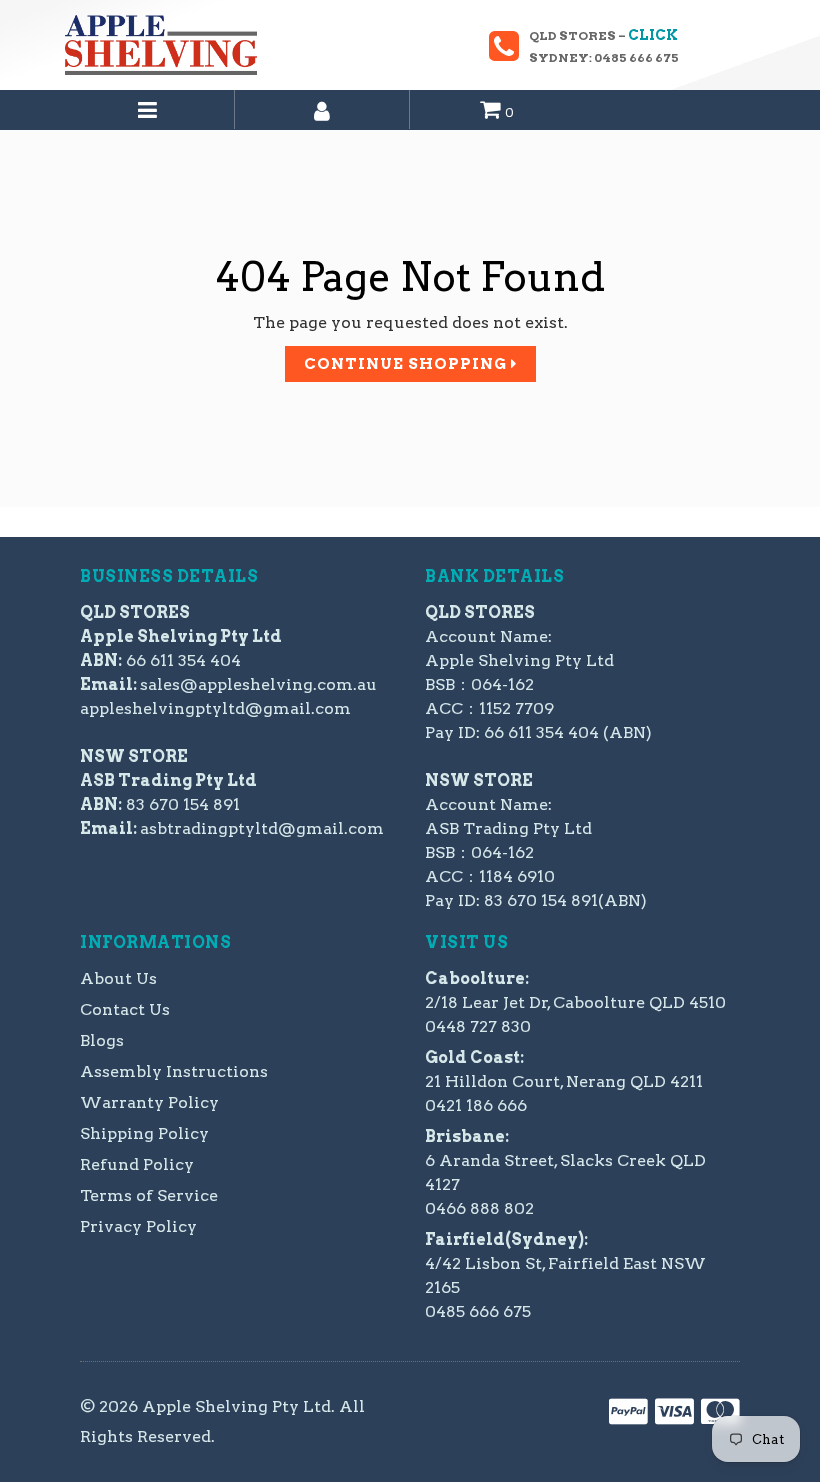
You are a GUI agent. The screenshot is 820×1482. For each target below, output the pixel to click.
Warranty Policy (149, 1102)
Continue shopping (407, 364)
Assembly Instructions (174, 1071)
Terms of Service (149, 1195)
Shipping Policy (144, 1133)
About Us (118, 978)
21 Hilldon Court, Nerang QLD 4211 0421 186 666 (564, 1081)
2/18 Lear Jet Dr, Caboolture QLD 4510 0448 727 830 (575, 1002)
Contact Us (125, 1009)
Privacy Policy (138, 1226)
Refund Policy (137, 1164)
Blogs (102, 1040)
